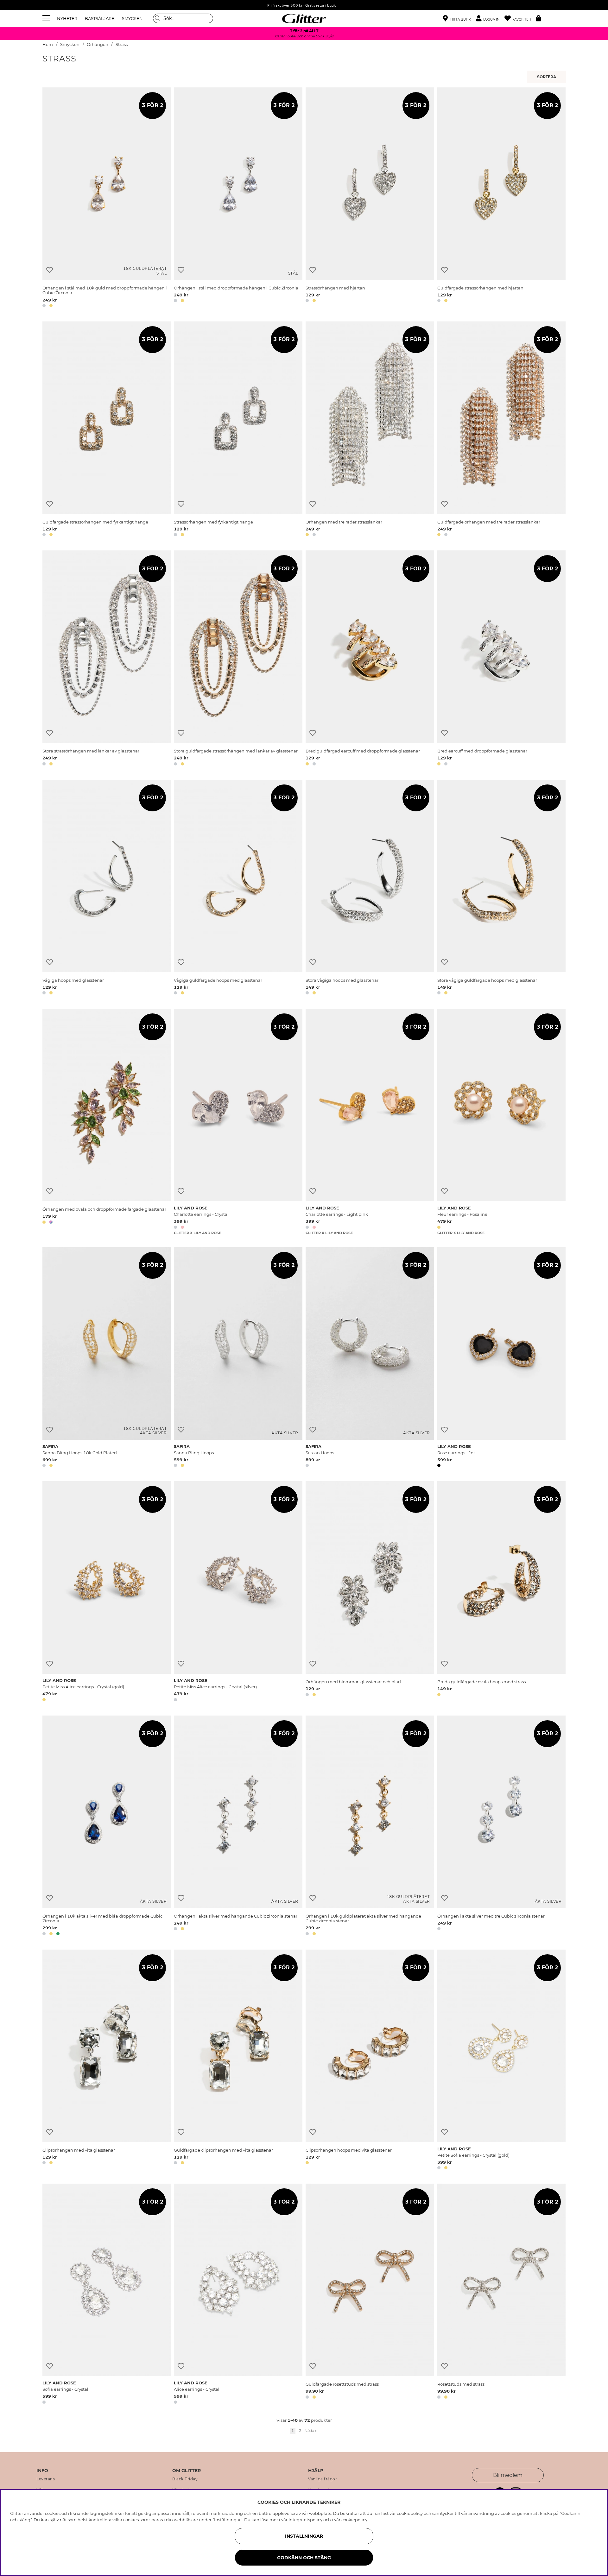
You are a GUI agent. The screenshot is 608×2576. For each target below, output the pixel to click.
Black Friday (185, 2479)
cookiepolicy (354, 2520)
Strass (122, 44)
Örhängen (98, 44)
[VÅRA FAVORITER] (548, 77)
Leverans (46, 2479)
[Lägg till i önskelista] (50, 270)
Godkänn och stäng (304, 2558)
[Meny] (47, 18)
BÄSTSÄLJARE (100, 18)
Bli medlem (508, 2475)
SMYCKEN (132, 18)
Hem (48, 44)
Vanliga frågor (323, 2479)
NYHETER (67, 18)
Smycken (70, 44)
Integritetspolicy (305, 2520)
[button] (490, 19)
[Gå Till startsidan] (304, 18)
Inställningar (304, 2536)
